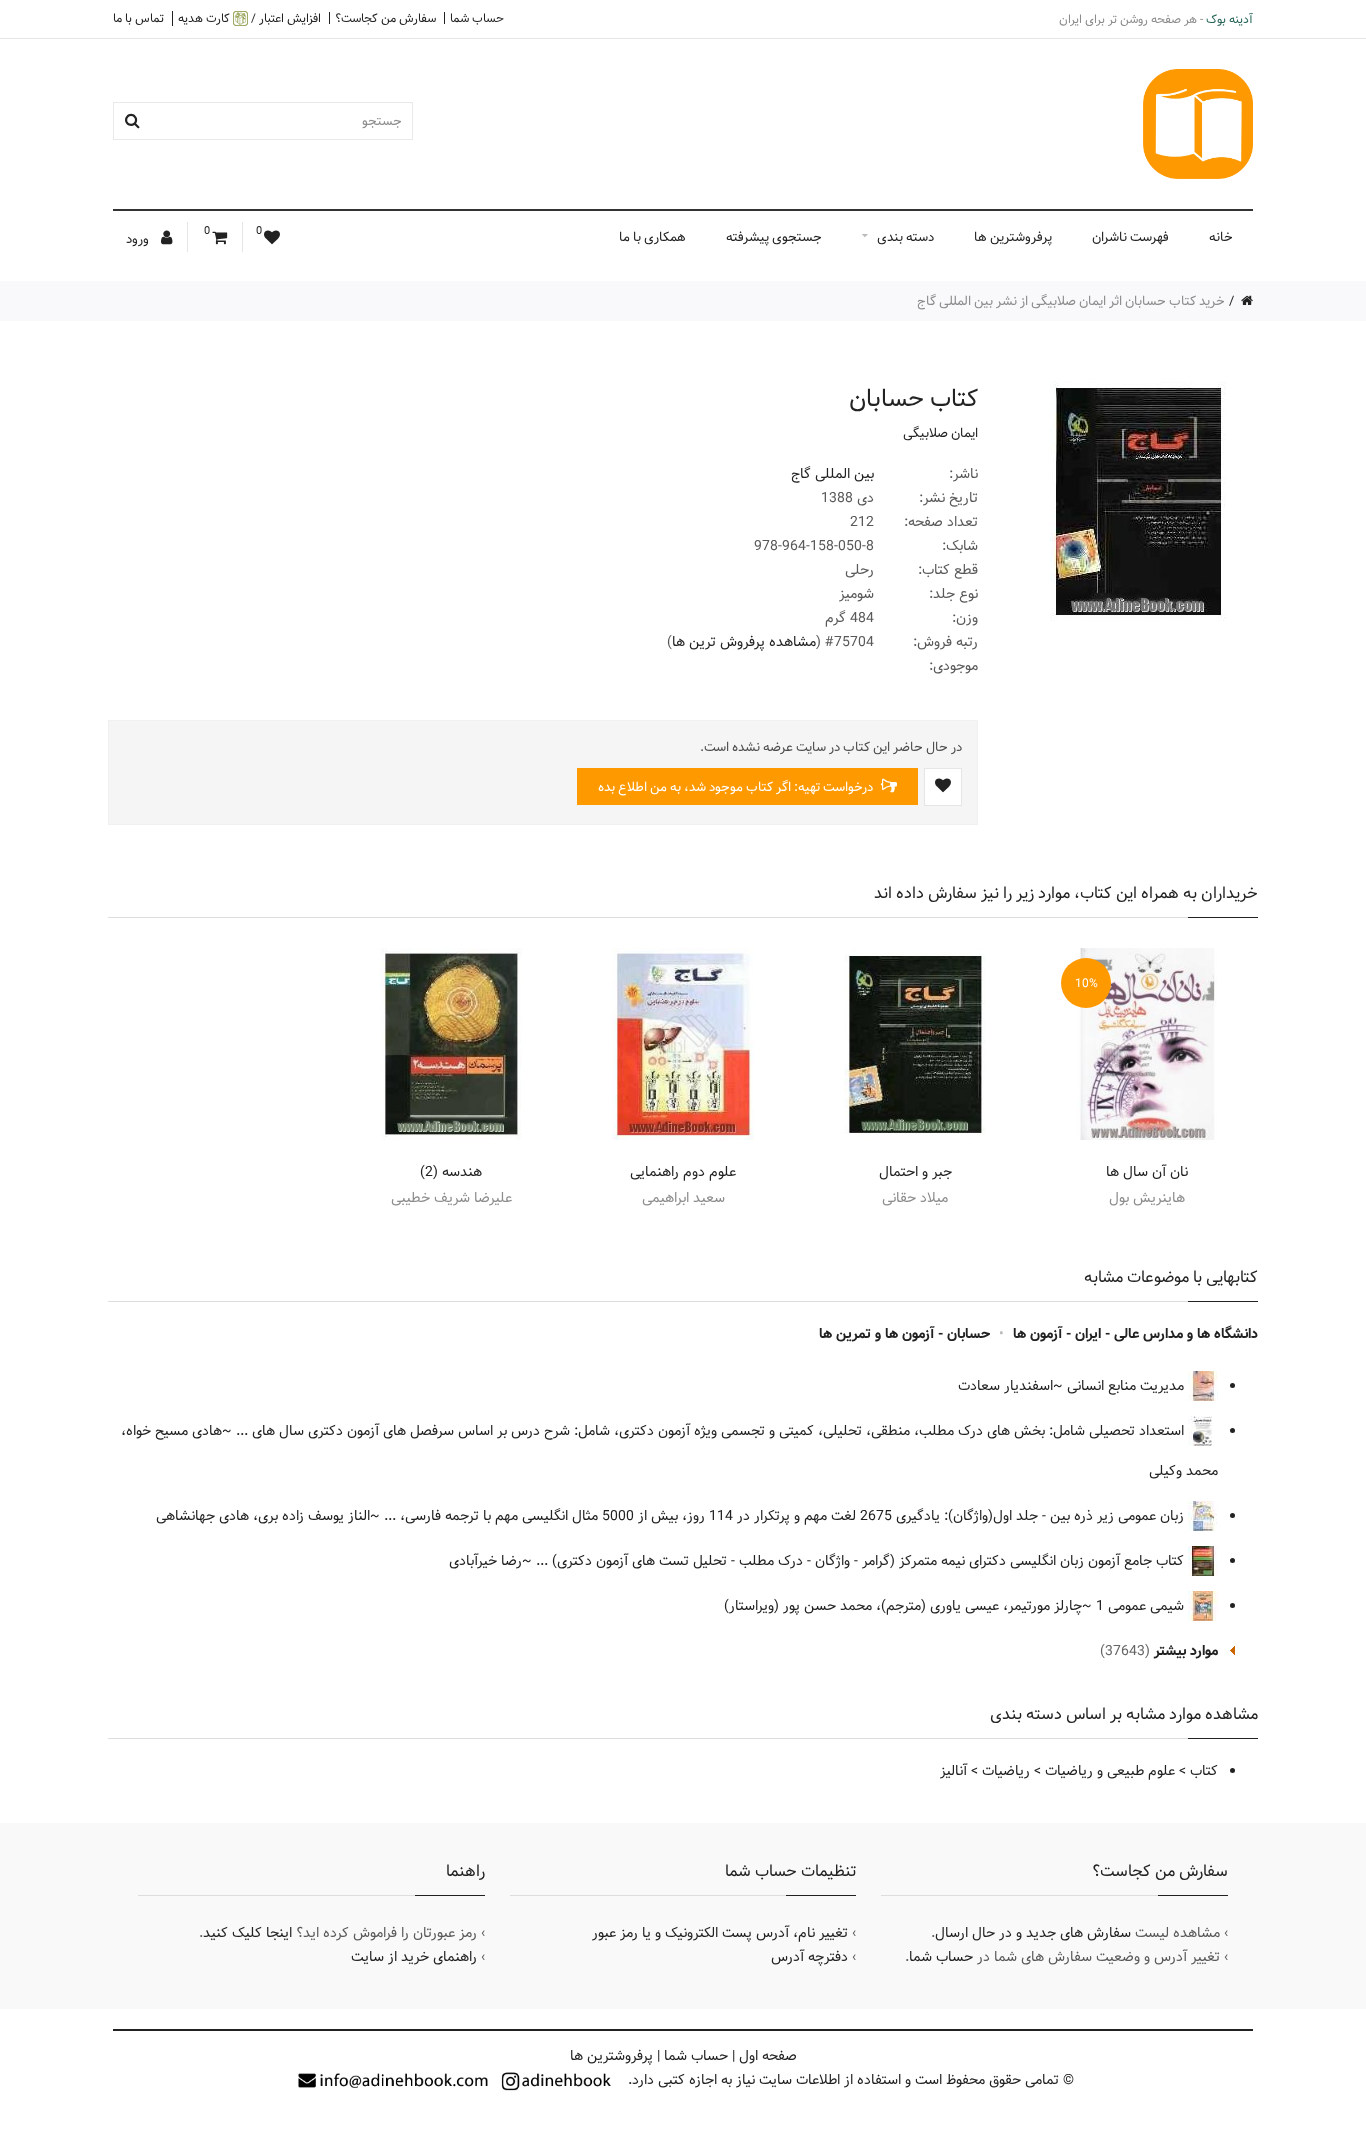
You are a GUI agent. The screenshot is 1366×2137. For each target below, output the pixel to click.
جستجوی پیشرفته (774, 237)
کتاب (1204, 1771)
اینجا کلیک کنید (247, 1933)
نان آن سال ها (1147, 1172)
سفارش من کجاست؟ (385, 18)
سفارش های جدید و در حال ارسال (1033, 1933)
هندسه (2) (451, 1172)
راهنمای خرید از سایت (414, 1957)
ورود (139, 239)
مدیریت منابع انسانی (1127, 1386)
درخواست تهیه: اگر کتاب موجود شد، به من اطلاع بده (737, 787)
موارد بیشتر (1186, 1651)
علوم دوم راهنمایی (683, 1172)
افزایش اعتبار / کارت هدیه (249, 18)
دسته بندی (905, 237)
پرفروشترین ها (1013, 237)
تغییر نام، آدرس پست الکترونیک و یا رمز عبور (720, 1933)
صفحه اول (768, 2056)
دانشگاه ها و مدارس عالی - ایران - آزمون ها (1135, 1334)
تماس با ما (138, 18)
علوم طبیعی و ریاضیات (1110, 1771)
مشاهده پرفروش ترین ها (744, 642)
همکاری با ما (652, 237)
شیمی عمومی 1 (1142, 1606)
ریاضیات (1006, 1771)
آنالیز (953, 1771)
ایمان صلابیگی (940, 433)
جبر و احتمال (915, 1172)
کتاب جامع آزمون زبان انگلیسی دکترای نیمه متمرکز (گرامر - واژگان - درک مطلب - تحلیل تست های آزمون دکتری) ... (862, 1561)
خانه (1221, 237)
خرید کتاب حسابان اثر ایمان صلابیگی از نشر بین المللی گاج (1071, 301)
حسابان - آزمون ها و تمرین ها (904, 1334)
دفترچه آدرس (809, 1957)
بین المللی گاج (832, 474)
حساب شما (477, 18)
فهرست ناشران (1130, 237)
